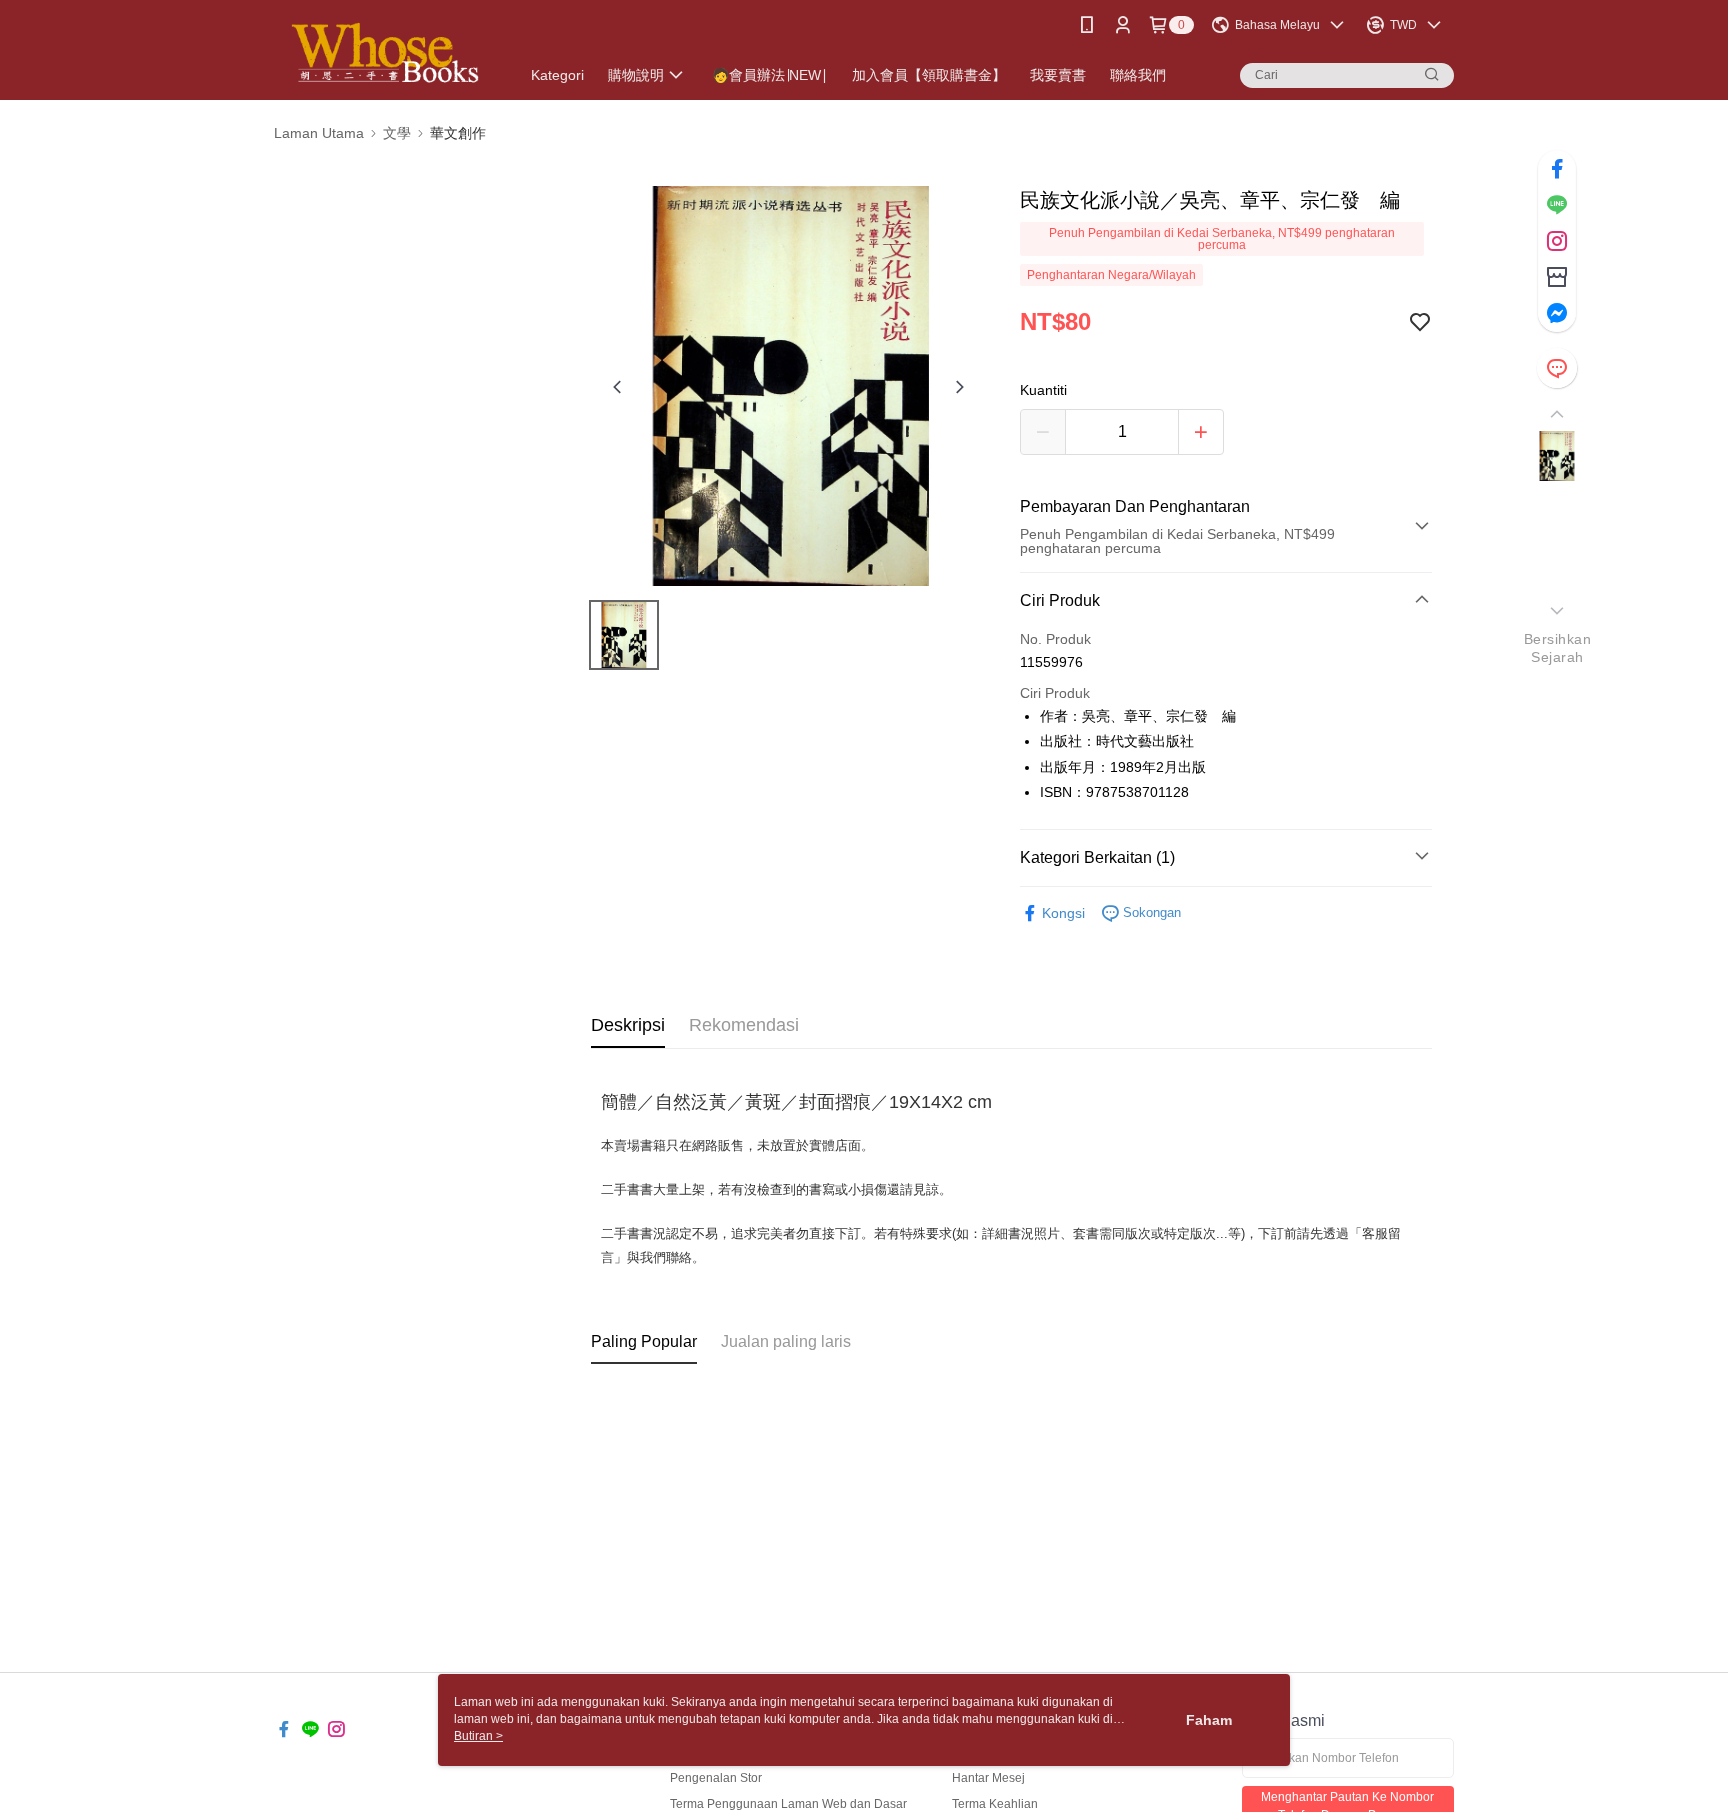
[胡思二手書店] (385, 52)
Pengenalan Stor (716, 1778)
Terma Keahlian (995, 1804)
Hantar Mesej (988, 1778)
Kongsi (1063, 913)
